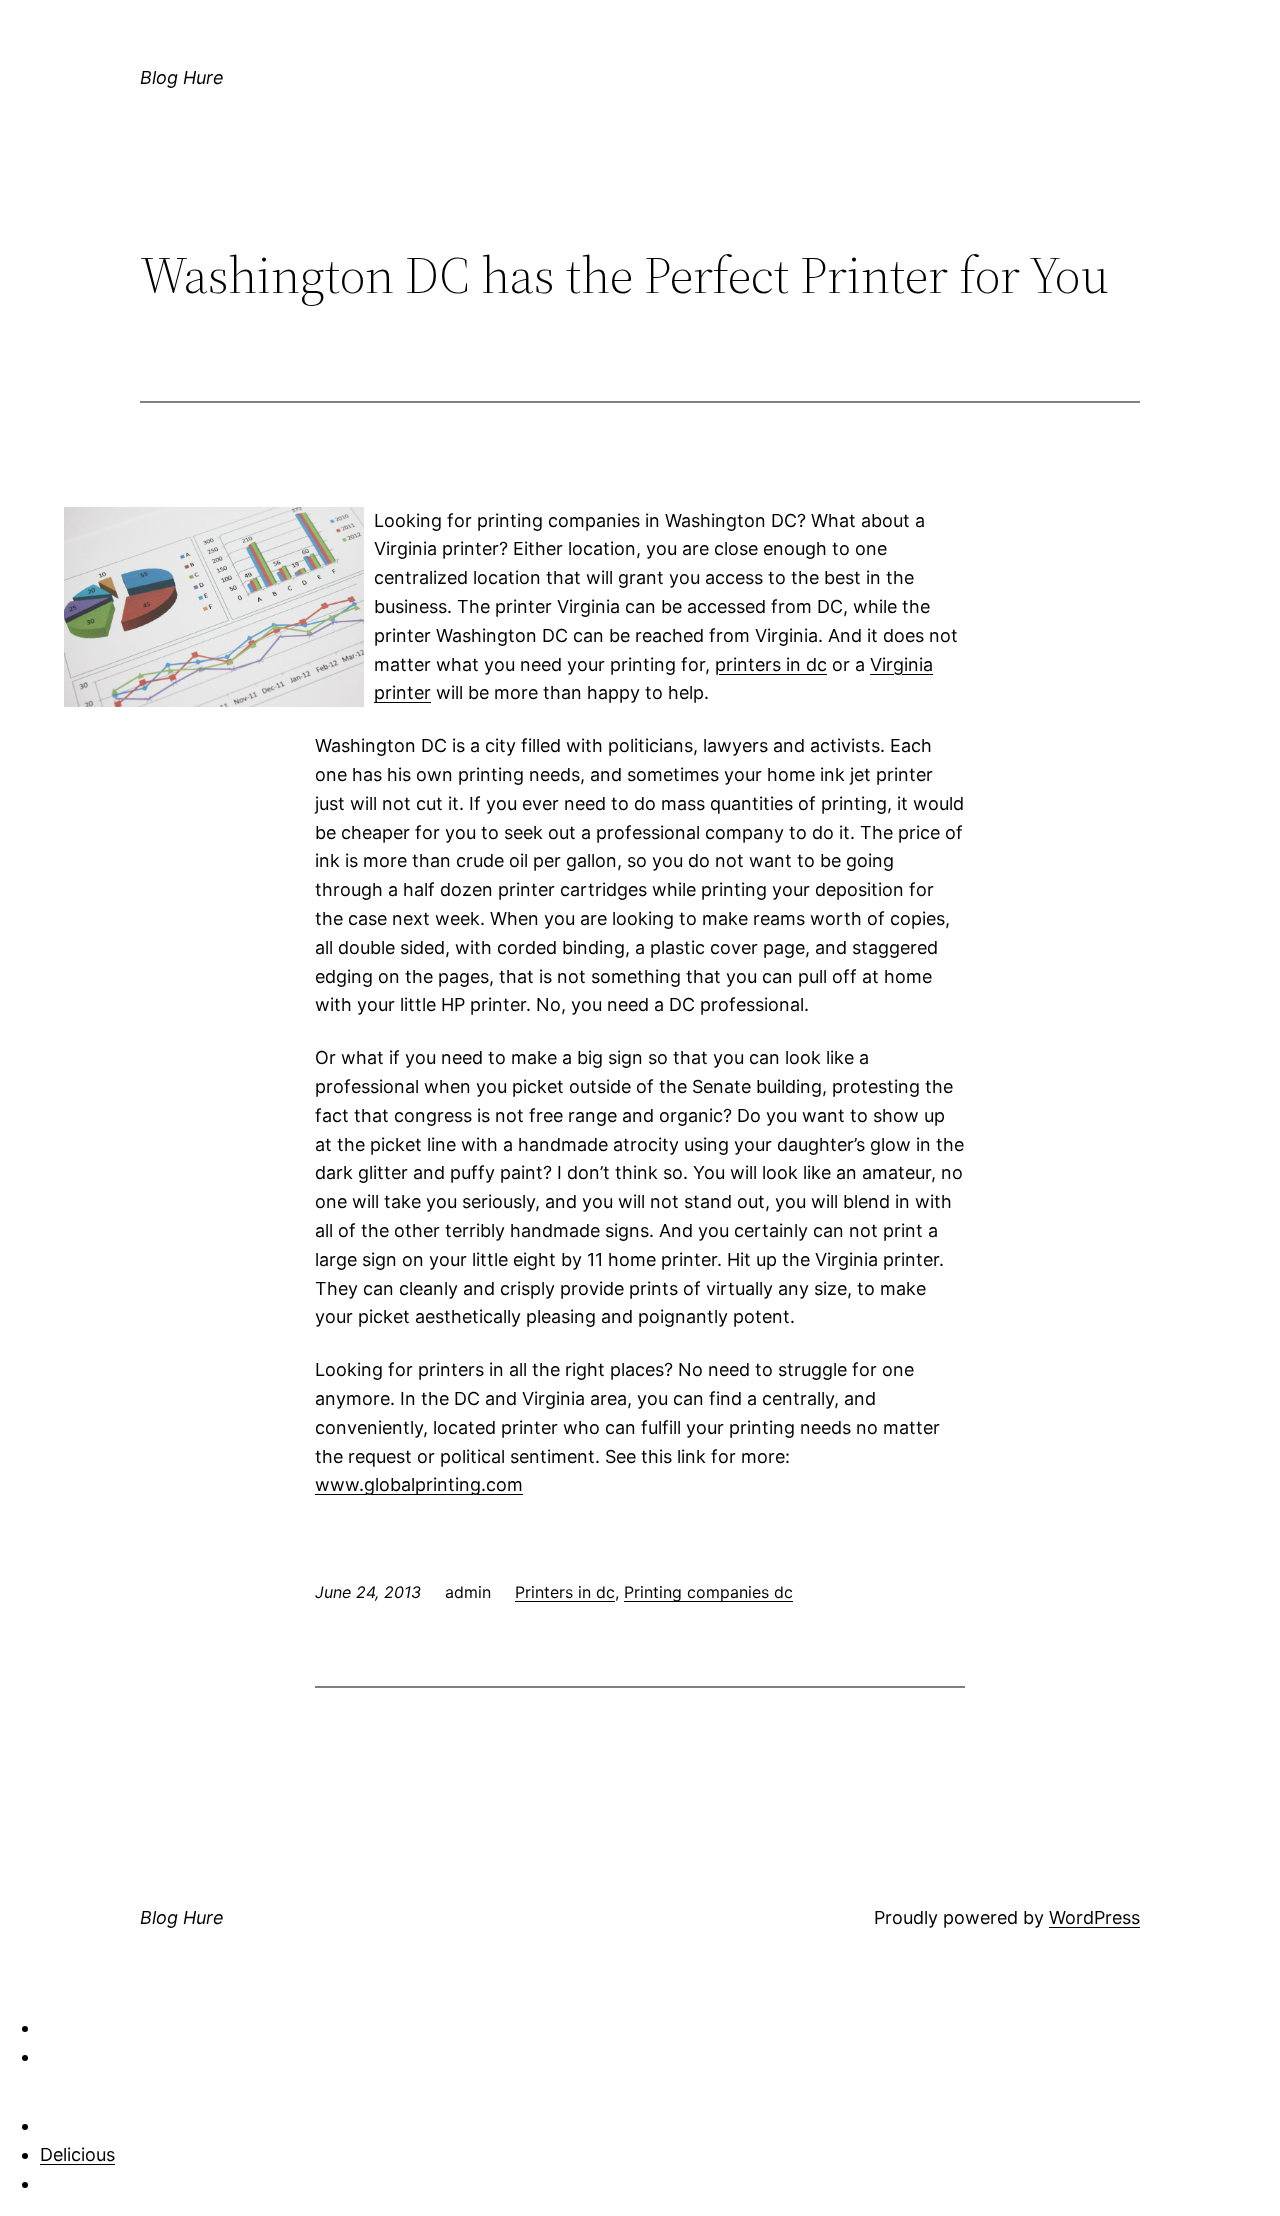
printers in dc (771, 664)
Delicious (77, 2154)
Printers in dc (565, 1592)
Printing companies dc (708, 1592)
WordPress (1094, 1917)
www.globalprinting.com (419, 1484)
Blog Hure (182, 77)
